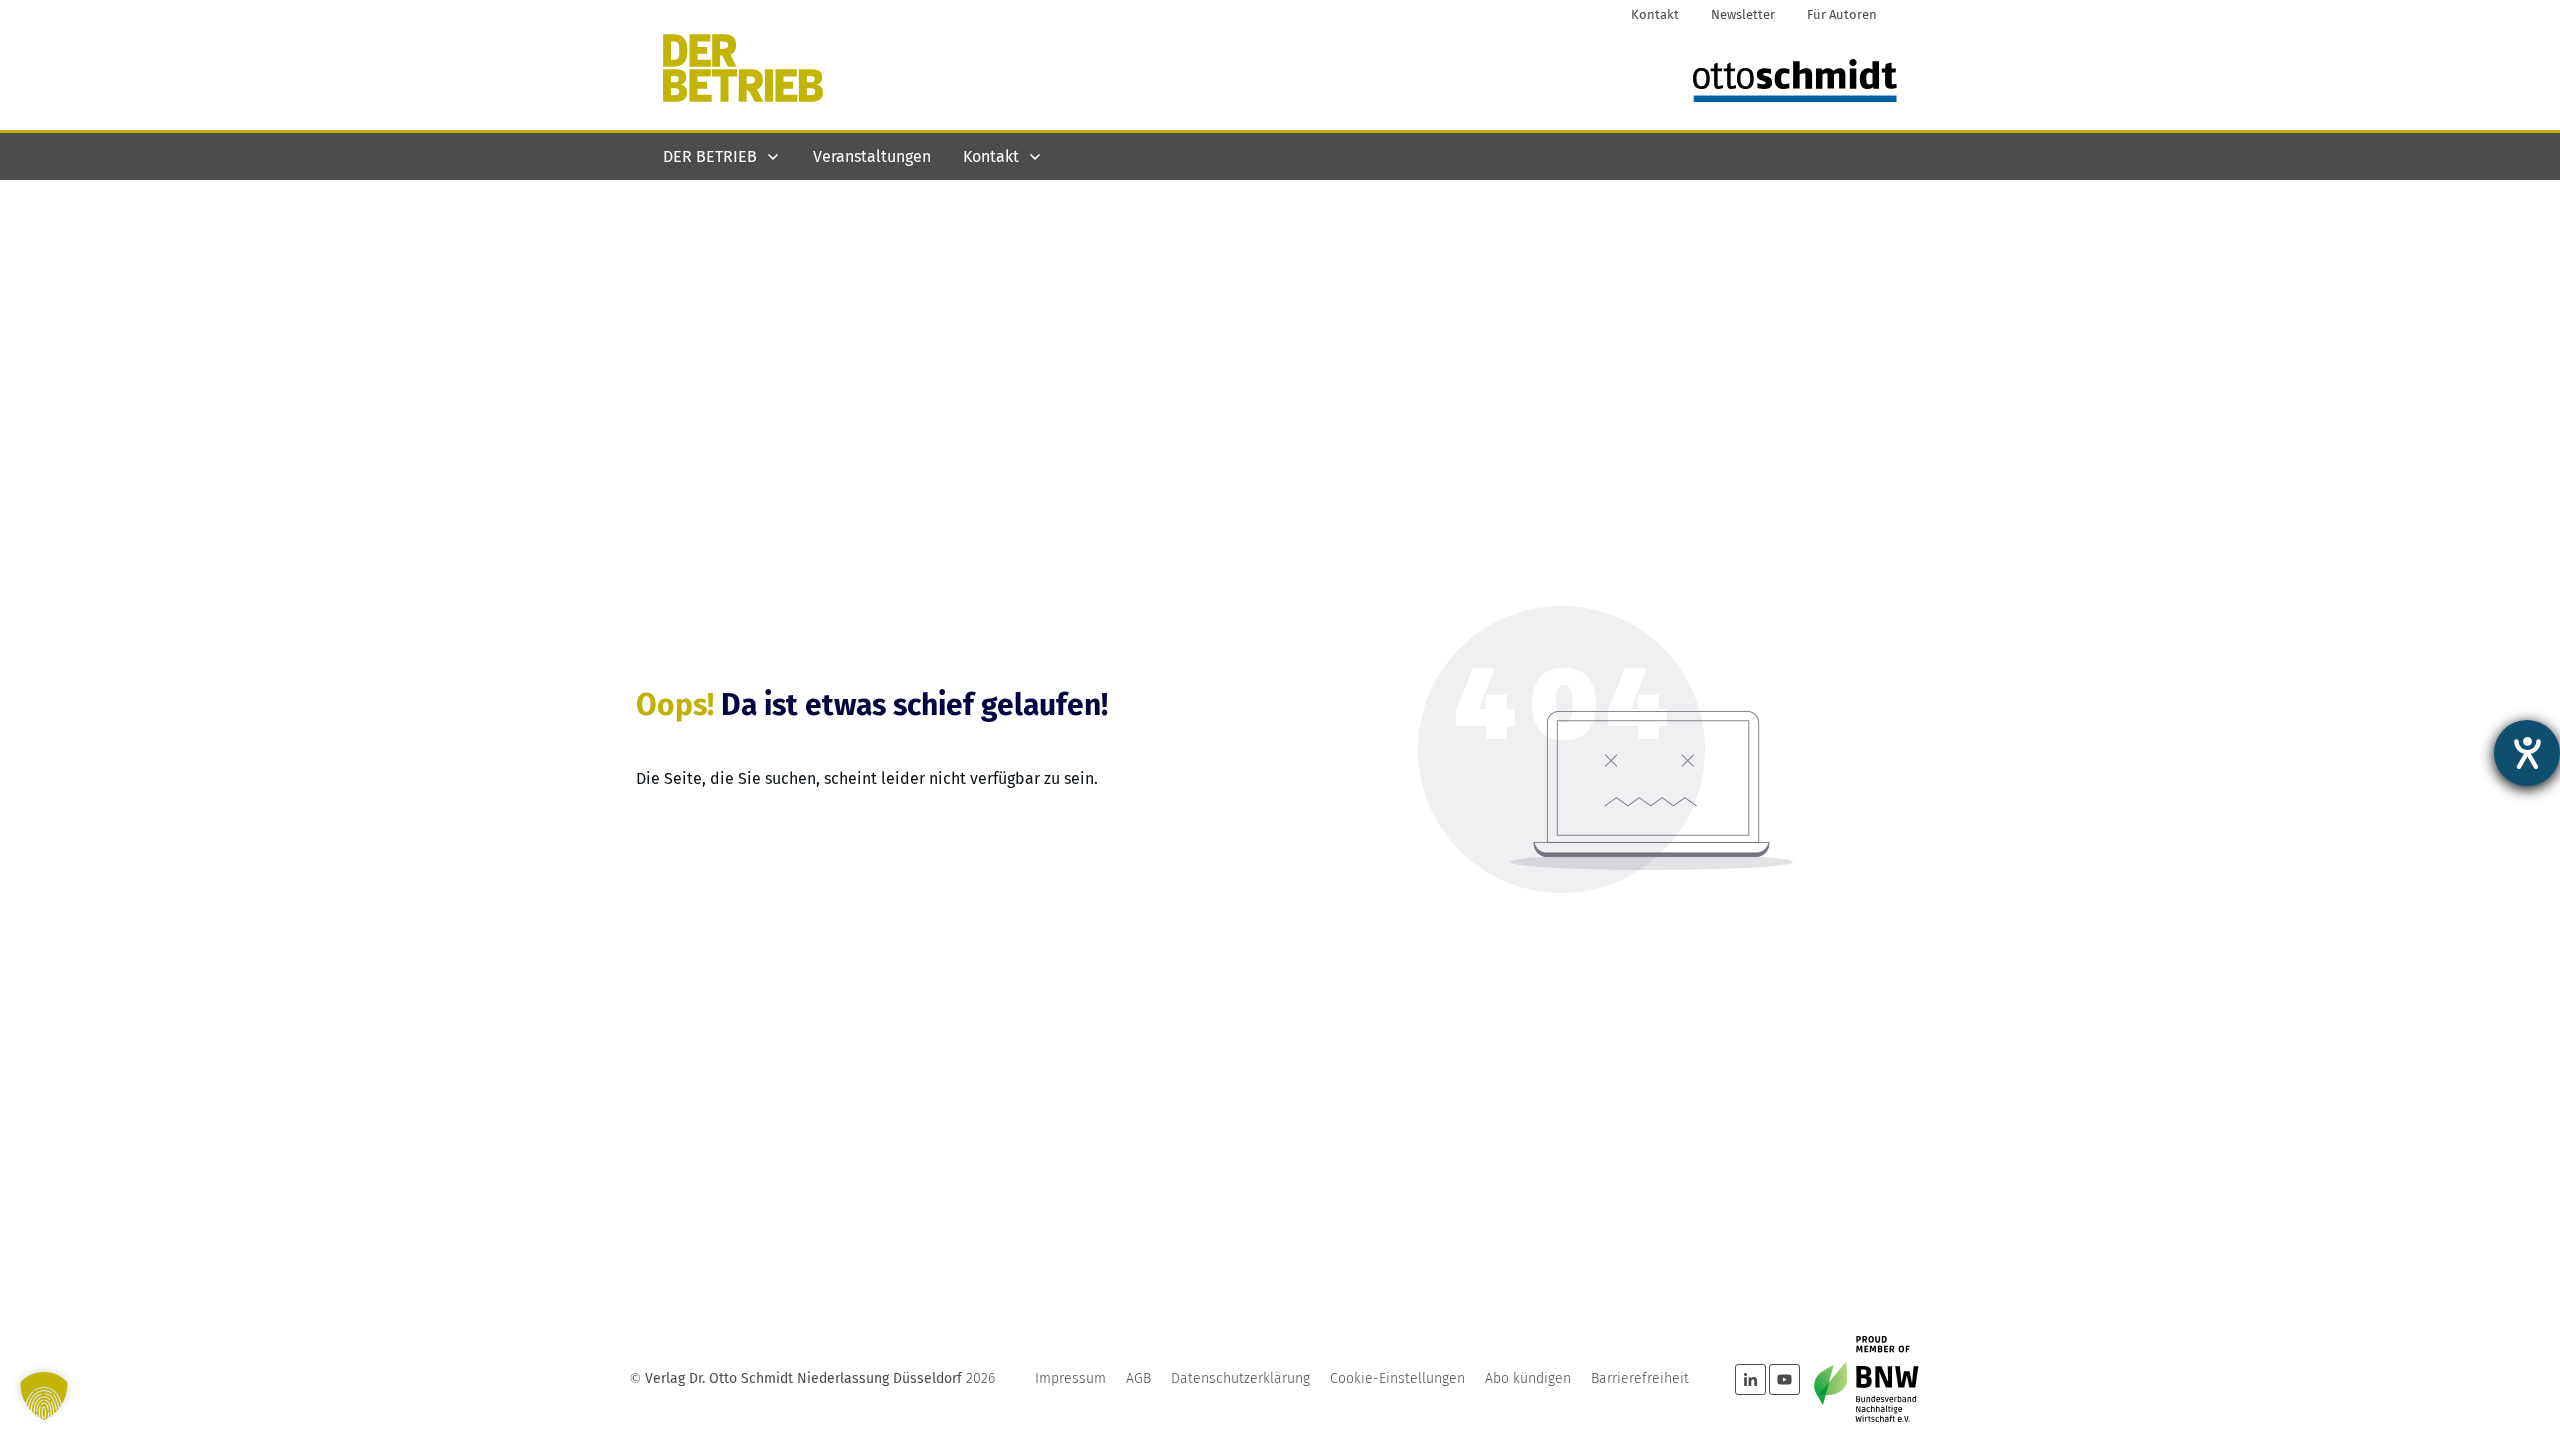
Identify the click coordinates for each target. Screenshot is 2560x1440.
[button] (44, 1396)
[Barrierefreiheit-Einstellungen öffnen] (2527, 753)
